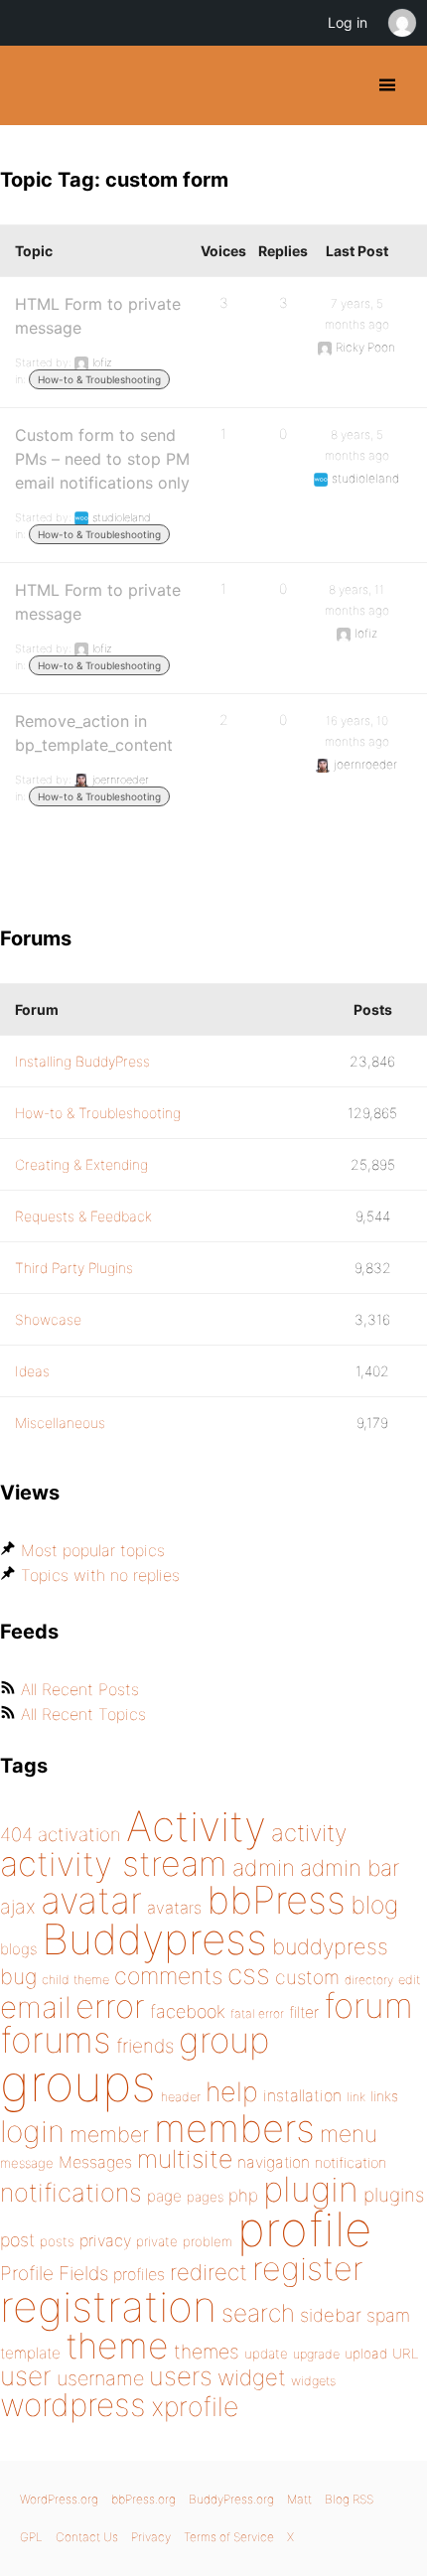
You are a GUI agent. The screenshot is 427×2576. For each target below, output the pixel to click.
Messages (95, 2162)
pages (205, 2197)
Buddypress (154, 1939)
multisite (185, 2159)
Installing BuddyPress (82, 1061)
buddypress (330, 1946)
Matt (299, 2499)
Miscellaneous (60, 1423)
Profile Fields (54, 2273)
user (26, 2376)
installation (302, 2095)
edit (409, 1980)
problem (208, 2241)
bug (18, 1976)
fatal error (257, 2013)
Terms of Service (229, 2537)
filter (304, 2012)
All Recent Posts (80, 1689)
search (258, 2313)
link (356, 2097)
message (27, 2163)
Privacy (151, 2537)
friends (145, 2046)
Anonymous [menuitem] (401, 23)
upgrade (316, 2354)
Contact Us (87, 2537)
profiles (139, 2274)
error (110, 2006)
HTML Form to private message (98, 316)
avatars (174, 1908)
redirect (209, 2272)
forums (56, 2040)
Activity (196, 1826)
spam (388, 2315)
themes (207, 2352)
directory (369, 1980)
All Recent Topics (83, 1714)
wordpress (73, 2405)
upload (366, 2354)
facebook (188, 2011)
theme (117, 2346)
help (232, 2092)
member (109, 2134)
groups (78, 2083)
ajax (18, 1907)
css (249, 1974)
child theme (75, 1980)
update (266, 2354)
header (181, 2097)
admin (264, 1868)
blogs (18, 1949)
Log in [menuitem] (348, 22)
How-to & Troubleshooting (99, 379)
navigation (274, 2162)
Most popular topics (93, 1550)
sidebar (331, 2315)
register (308, 2269)
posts (57, 2241)
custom (307, 1977)
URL (406, 2354)
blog (374, 1905)
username (100, 2378)
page (164, 2196)
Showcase (48, 1319)
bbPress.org (143, 2499)
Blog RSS (349, 2499)
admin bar (350, 1867)
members (234, 2128)
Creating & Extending (81, 1164)
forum (368, 2005)
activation (79, 1835)
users (181, 2376)
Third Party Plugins (74, 1268)
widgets (313, 2381)
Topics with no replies (100, 1575)
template (30, 2353)
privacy (105, 2240)
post (17, 2240)
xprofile (195, 2406)
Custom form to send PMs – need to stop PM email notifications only (102, 459)
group (224, 2040)
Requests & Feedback (83, 1216)
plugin (311, 2189)
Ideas (32, 1371)
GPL (31, 2537)
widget (252, 2377)
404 (16, 1835)
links (384, 2096)
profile (304, 2229)
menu (349, 2134)
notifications (71, 2192)
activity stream (114, 1863)
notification (351, 2163)
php (243, 2195)
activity (309, 1833)
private (157, 2241)
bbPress (276, 1900)
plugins (394, 2195)
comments (168, 1976)
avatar (91, 1900)
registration (108, 2306)
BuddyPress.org (32, 85)
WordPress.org (59, 2499)
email (35, 2007)
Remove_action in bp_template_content (94, 733)
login (32, 2131)
